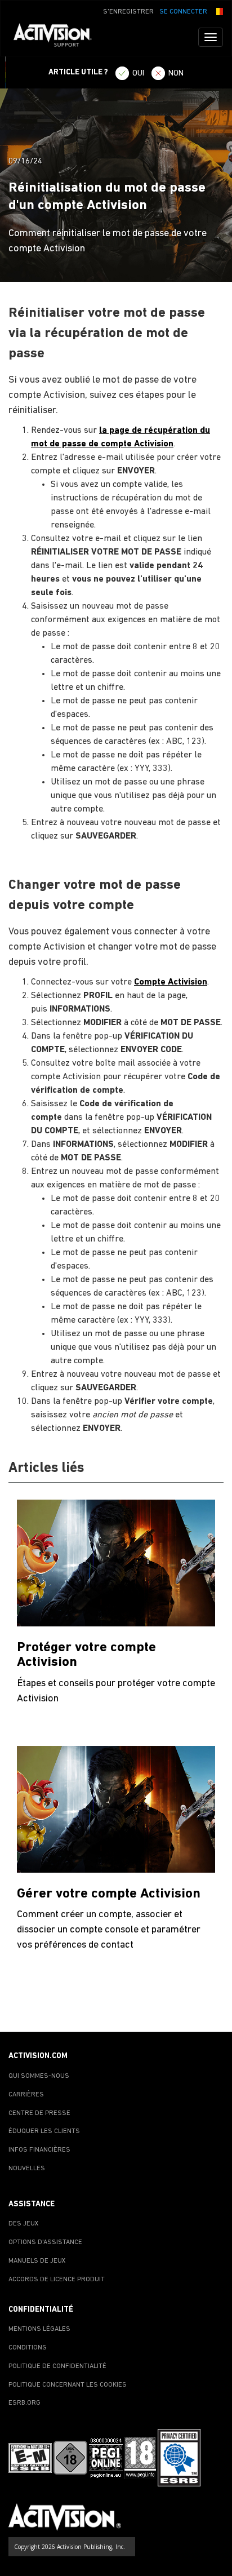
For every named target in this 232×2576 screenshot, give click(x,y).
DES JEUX (24, 2224)
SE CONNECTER (183, 12)
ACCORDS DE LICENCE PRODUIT (57, 2280)
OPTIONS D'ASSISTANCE (45, 2242)
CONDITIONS (28, 2348)
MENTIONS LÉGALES (39, 2329)
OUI (138, 74)
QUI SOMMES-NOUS (39, 2076)
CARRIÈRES (26, 2095)
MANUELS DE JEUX (37, 2261)
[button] (218, 11)
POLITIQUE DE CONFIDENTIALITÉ (57, 2366)
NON (176, 74)
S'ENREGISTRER (128, 12)
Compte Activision (171, 982)
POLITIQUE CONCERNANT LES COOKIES (68, 2385)
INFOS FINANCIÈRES (39, 2150)
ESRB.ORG (24, 2403)
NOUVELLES (27, 2169)
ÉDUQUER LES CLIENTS (44, 2131)
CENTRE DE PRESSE (39, 2113)
